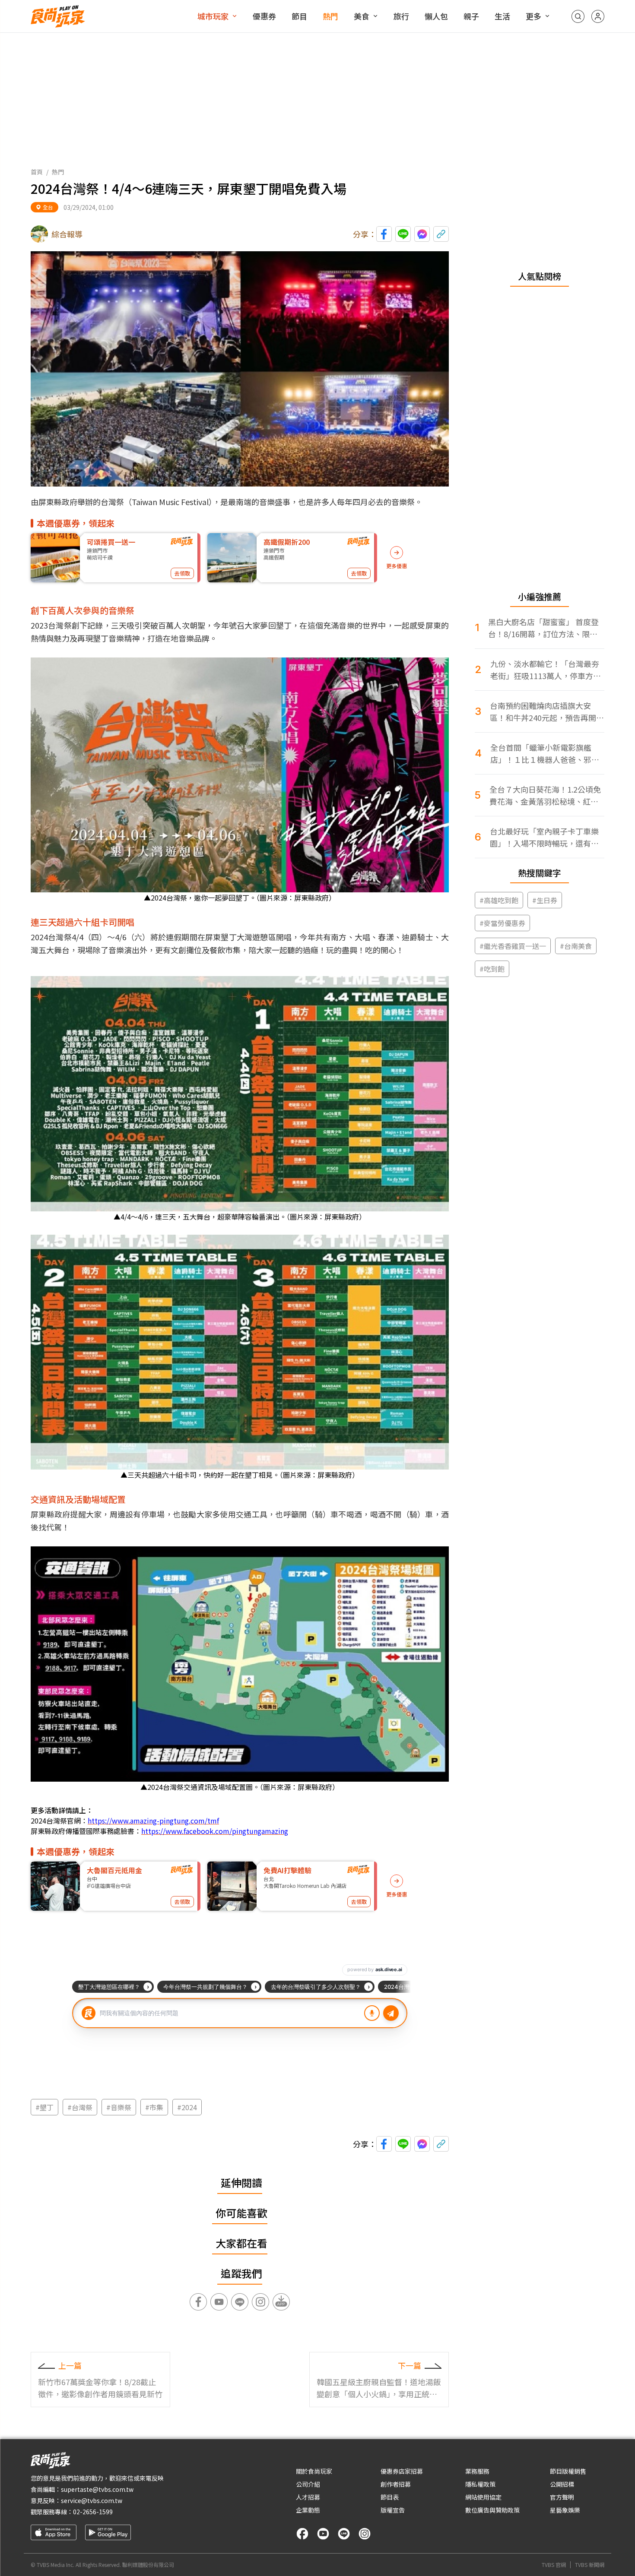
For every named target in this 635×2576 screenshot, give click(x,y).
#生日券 (545, 900)
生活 (502, 16)
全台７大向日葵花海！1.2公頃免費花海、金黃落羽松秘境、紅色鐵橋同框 (545, 795)
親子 (471, 16)
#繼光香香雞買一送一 (513, 946)
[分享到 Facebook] (384, 234)
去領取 (182, 573)
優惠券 (264, 16)
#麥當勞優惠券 (502, 923)
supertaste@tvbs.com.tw (97, 2489)
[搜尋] (578, 16)
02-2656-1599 (93, 2512)
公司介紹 (308, 2484)
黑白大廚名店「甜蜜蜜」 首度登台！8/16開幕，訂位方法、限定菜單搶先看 (543, 628)
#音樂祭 (119, 2107)
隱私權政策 (480, 2484)
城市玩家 (213, 16)
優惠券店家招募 (402, 2471)
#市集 (154, 2107)
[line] (344, 2534)
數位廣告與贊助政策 (492, 2510)
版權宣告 (393, 2510)
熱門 (330, 16)
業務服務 (477, 2471)
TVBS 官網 (554, 2565)
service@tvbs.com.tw (92, 2500)
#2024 (187, 2107)
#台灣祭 (80, 2107)
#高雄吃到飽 (499, 900)
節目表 (390, 2497)
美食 (362, 16)
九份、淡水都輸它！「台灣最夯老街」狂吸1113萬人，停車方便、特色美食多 (545, 670)
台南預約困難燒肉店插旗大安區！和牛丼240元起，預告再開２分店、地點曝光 (547, 712)
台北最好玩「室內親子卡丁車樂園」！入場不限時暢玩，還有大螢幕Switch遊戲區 (544, 837)
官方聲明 (562, 2497)
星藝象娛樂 (565, 2510)
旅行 (401, 16)
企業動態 (308, 2510)
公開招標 (562, 2484)
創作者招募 (396, 2484)
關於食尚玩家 (314, 2471)
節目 (299, 16)
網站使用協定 (483, 2497)
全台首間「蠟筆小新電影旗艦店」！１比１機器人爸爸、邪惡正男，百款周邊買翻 (545, 754)
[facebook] (302, 2534)
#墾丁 (44, 2107)
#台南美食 (576, 946)
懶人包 (436, 16)
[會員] (598, 16)
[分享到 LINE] (403, 234)
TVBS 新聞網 (590, 2565)
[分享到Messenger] (422, 234)
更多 (533, 16)
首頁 (37, 172)
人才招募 (308, 2497)
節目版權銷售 (568, 2471)
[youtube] (323, 2534)
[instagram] (365, 2534)
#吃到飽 (492, 969)
